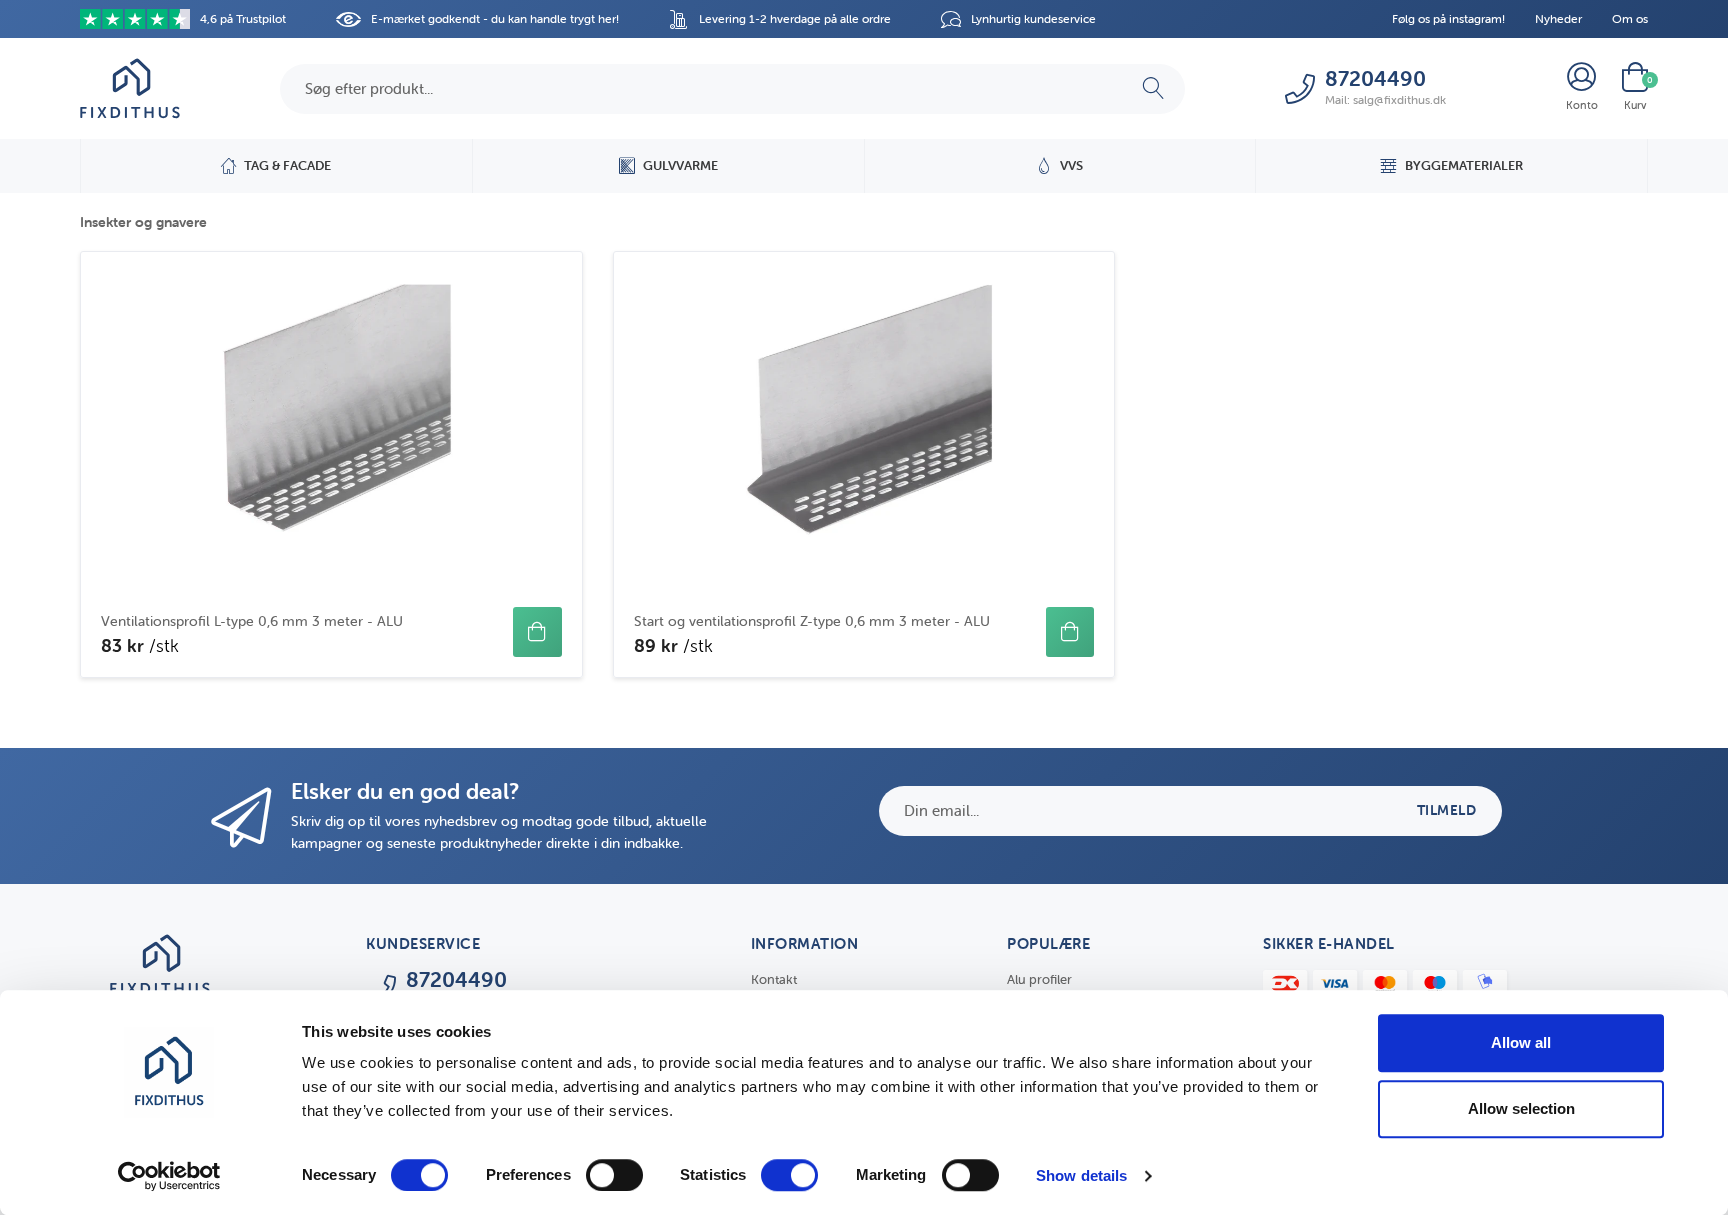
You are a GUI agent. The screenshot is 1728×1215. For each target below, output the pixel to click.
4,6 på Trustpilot (243, 18)
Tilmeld (1447, 810)
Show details (1081, 1175)
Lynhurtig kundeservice (1033, 18)
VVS (1071, 165)
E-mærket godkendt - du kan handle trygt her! (495, 18)
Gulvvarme (680, 165)
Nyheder (1558, 18)
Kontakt (774, 979)
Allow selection (1521, 1108)
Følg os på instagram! (1448, 18)
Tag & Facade (287, 165)
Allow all (1521, 1042)
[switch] (614, 1175)
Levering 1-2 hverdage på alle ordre (795, 18)
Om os (1630, 18)
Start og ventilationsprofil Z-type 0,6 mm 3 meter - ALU (812, 621)
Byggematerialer (1464, 165)
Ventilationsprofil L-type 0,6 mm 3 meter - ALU (252, 621)
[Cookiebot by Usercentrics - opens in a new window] (169, 1176)
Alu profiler (1039, 979)
